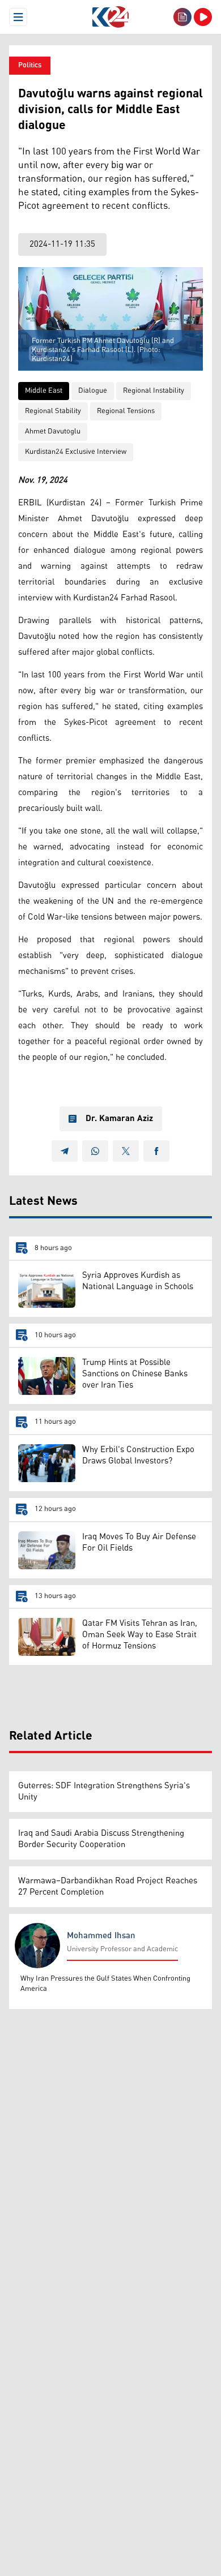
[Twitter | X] (126, 1151)
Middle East (44, 391)
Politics (30, 65)
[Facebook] (156, 1151)
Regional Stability (53, 411)
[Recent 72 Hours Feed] (182, 17)
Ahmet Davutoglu (53, 432)
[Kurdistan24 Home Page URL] (110, 17)
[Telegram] (65, 1151)
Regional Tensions (126, 411)
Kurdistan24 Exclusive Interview (76, 452)
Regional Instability (154, 391)
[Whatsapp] (95, 1151)
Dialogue (93, 391)
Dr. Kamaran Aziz (119, 1119)
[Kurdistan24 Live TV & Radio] (203, 17)
